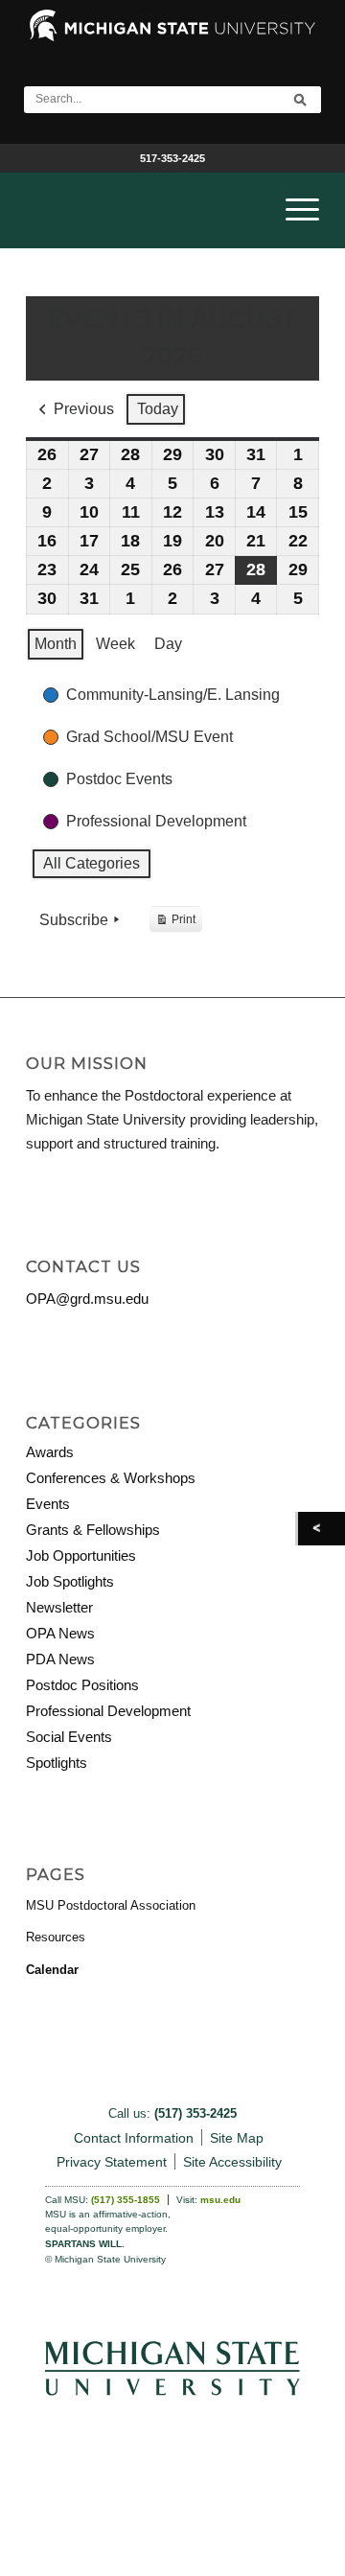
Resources (56, 1937)
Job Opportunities (81, 1555)
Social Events (69, 1737)
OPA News (60, 1633)
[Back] (322, 1529)
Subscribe (74, 920)
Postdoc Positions (82, 1685)
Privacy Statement (112, 2162)
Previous (84, 409)
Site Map (237, 2138)
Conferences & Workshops (111, 1478)
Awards (50, 1452)
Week (115, 644)
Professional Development (108, 1711)
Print (175, 923)
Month (56, 644)
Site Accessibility (232, 2162)
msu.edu (220, 2200)
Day (168, 644)
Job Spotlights (70, 1581)
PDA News (60, 1659)
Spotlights (57, 1763)
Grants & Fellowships (93, 1530)
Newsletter (59, 1607)
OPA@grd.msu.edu (87, 1299)
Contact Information (134, 2138)
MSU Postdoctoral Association (111, 1905)
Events (48, 1504)
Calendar (52, 1970)
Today (158, 409)
